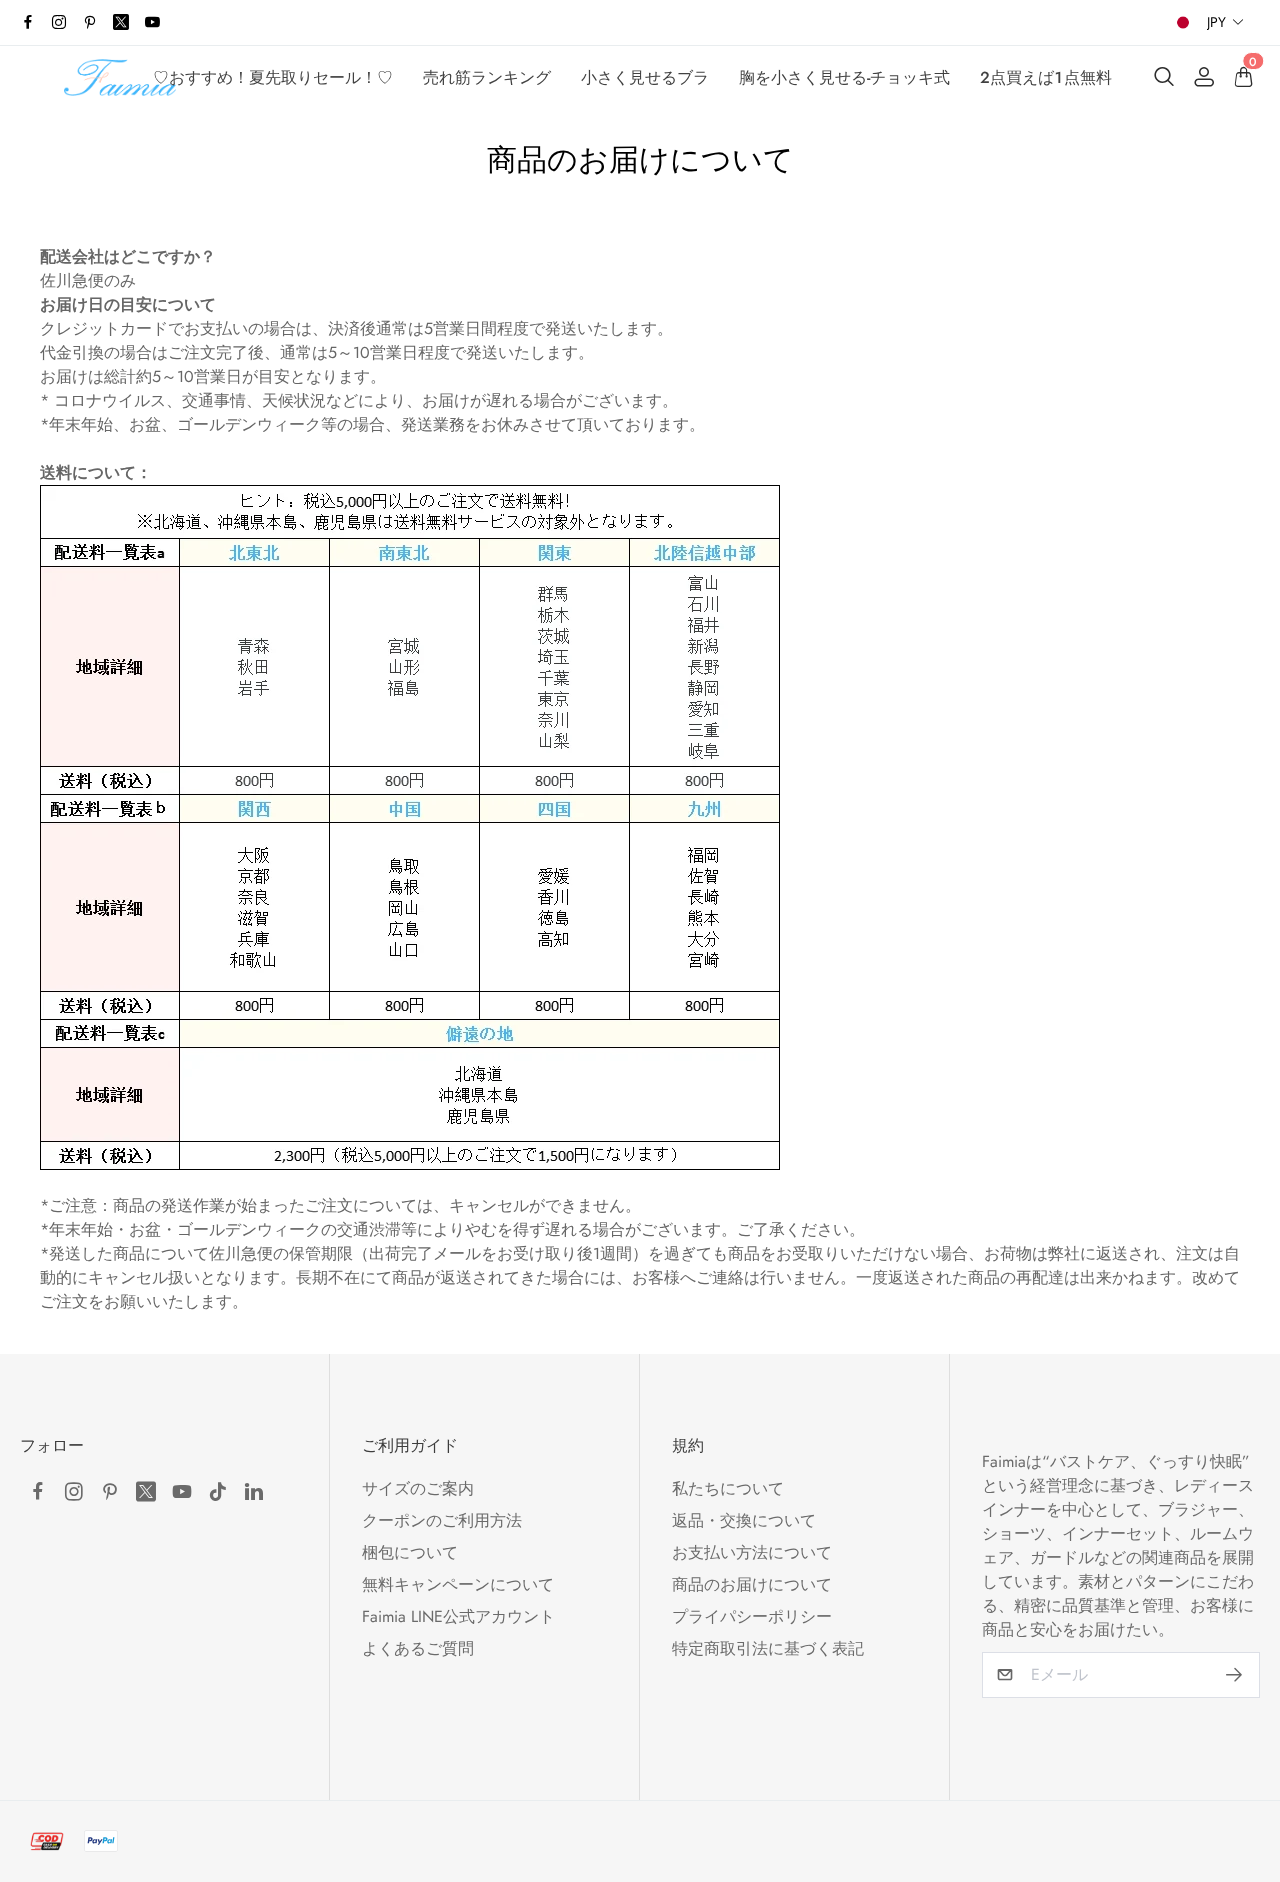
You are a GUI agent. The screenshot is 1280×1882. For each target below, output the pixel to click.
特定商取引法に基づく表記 (768, 1648)
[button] (1226, 22)
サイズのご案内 (418, 1488)
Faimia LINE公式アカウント (458, 1616)
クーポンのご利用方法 (442, 1520)
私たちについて (728, 1488)
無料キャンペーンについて (458, 1584)
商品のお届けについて (752, 1584)
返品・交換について (744, 1520)
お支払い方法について (752, 1552)
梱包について (410, 1552)
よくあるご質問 (418, 1648)
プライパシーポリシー (752, 1616)
